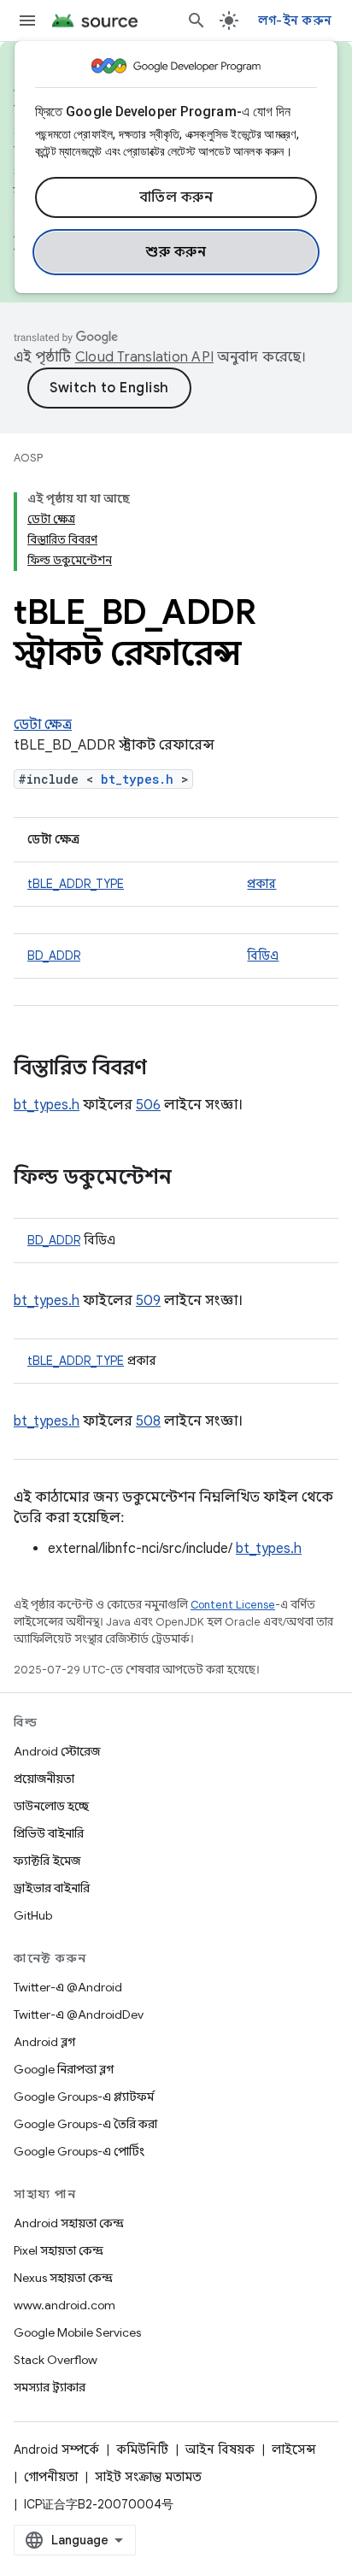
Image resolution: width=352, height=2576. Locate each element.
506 (148, 1105)
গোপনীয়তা (51, 2477)
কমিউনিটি (142, 2450)
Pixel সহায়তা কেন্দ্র (59, 2250)
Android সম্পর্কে (56, 2450)
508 (148, 1421)
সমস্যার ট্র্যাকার (50, 2387)
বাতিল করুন (176, 197)
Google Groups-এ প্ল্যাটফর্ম (84, 2097)
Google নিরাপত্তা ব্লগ (64, 2069)
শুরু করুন (176, 252)
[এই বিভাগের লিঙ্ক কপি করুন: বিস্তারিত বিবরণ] (164, 1069)
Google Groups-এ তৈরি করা (85, 2124)
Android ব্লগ (44, 2042)
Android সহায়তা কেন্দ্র (69, 2223)
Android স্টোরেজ (57, 1751)
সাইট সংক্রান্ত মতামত (148, 2477)
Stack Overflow (56, 2360)
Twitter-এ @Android (68, 1987)
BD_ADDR (54, 956)
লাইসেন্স (294, 2450)
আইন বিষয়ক (220, 2450)
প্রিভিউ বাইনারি (49, 1833)
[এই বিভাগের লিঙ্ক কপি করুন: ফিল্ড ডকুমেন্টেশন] (189, 1179)
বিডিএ (263, 956)
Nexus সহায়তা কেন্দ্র (63, 2278)
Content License (233, 1605)
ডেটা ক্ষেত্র (43, 725)
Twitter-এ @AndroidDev (79, 2014)
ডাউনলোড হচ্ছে (51, 1806)
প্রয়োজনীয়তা (44, 1779)
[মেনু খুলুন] (27, 21)
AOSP (28, 458)
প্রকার (261, 884)
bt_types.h (137, 779)
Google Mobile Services (77, 2332)
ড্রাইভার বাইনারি (52, 1888)
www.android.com (65, 2305)
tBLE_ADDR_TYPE (76, 884)
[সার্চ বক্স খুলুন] (197, 21)
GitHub (33, 1915)
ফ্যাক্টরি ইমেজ (47, 1861)
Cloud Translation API (144, 357)
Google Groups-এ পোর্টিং (79, 2151)
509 (148, 1301)
